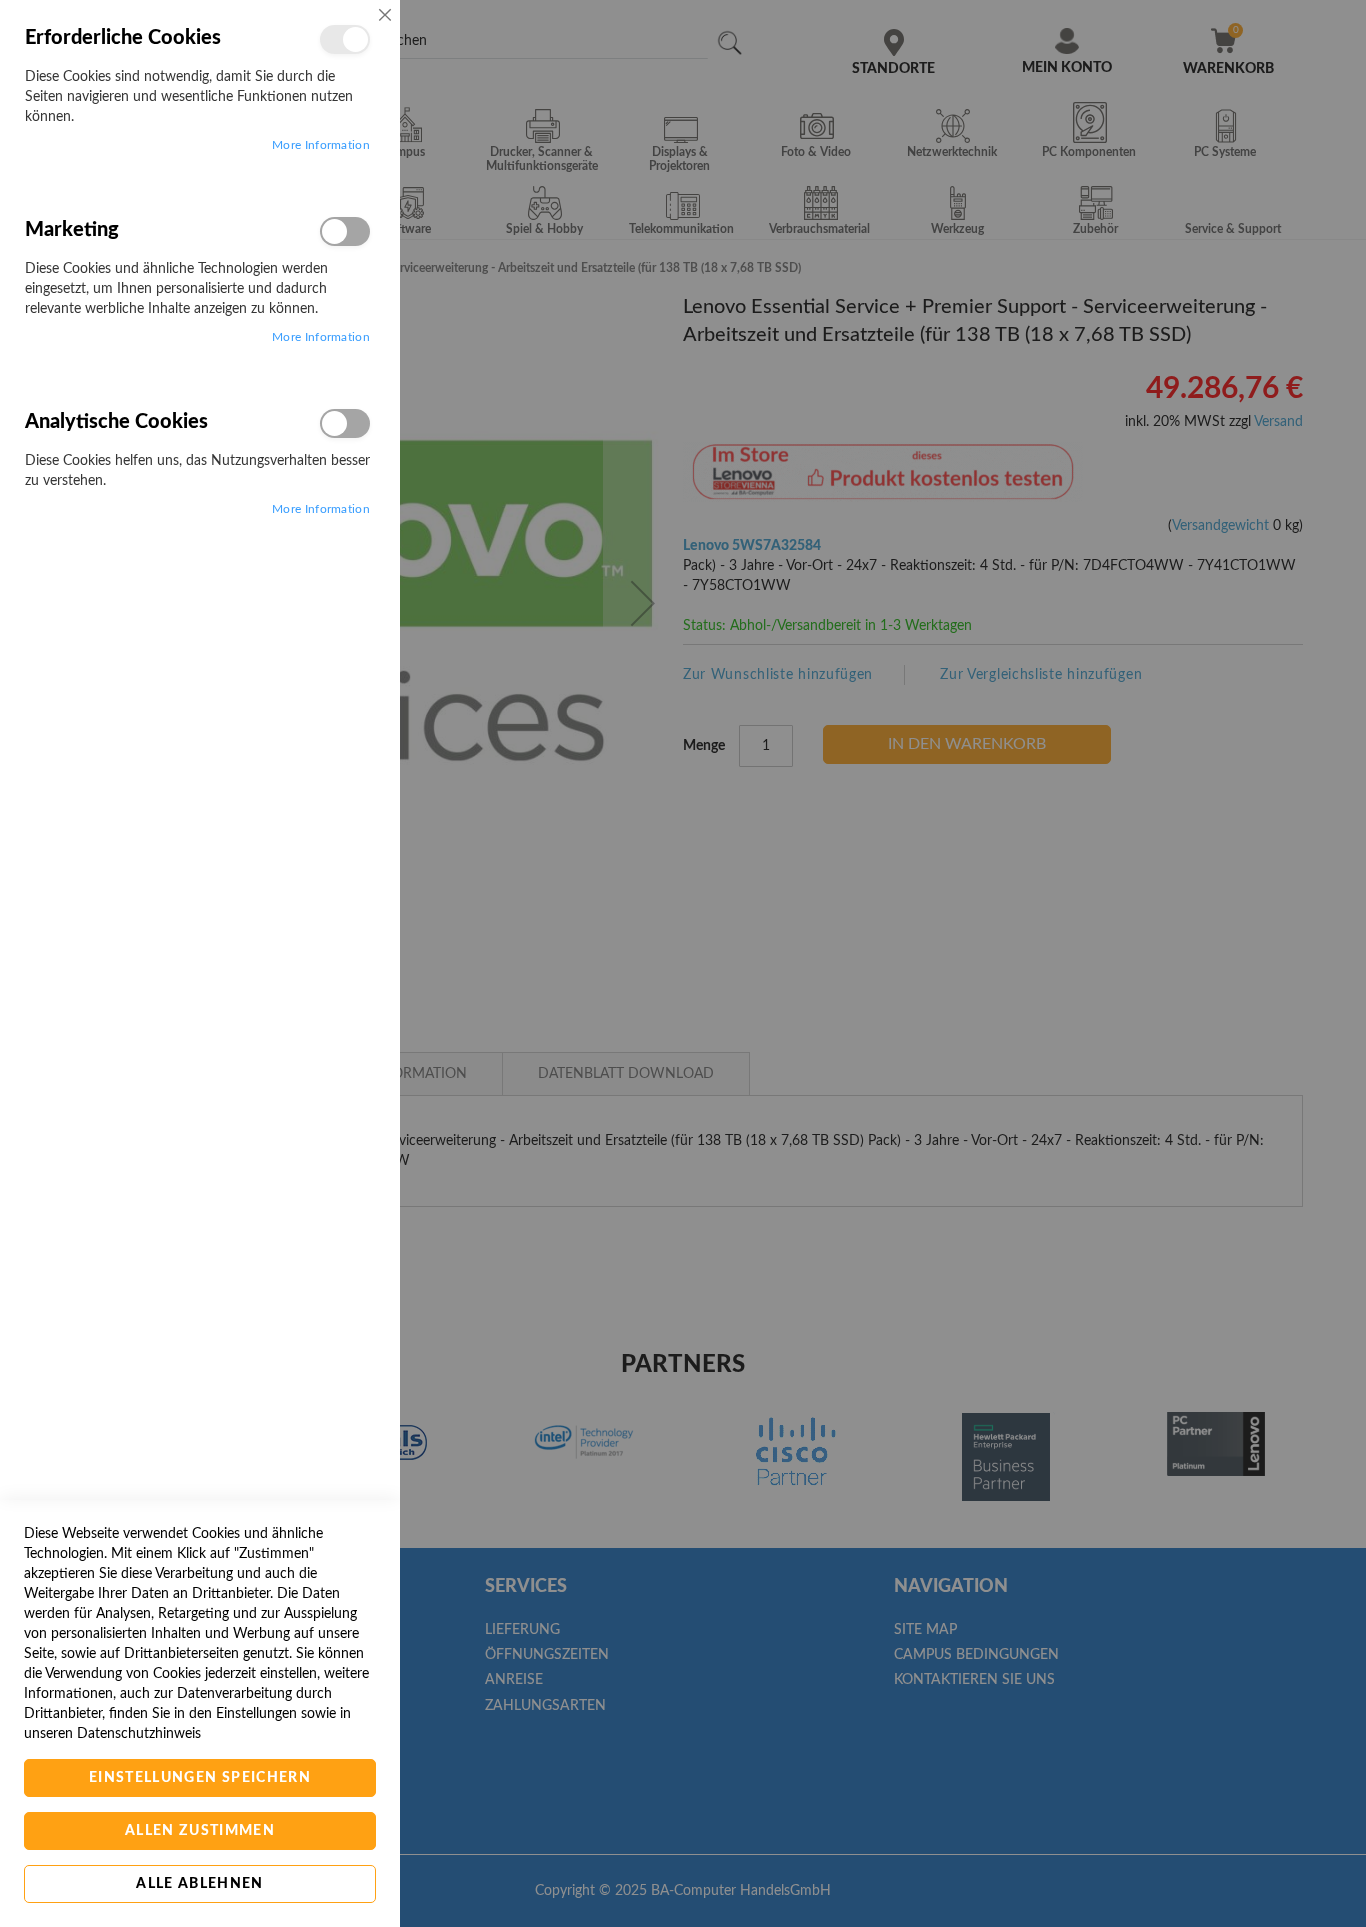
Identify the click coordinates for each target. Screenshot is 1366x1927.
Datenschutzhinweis (139, 1734)
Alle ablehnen (200, 1884)
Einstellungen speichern (200, 1778)
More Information (321, 145)
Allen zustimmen (200, 1831)
